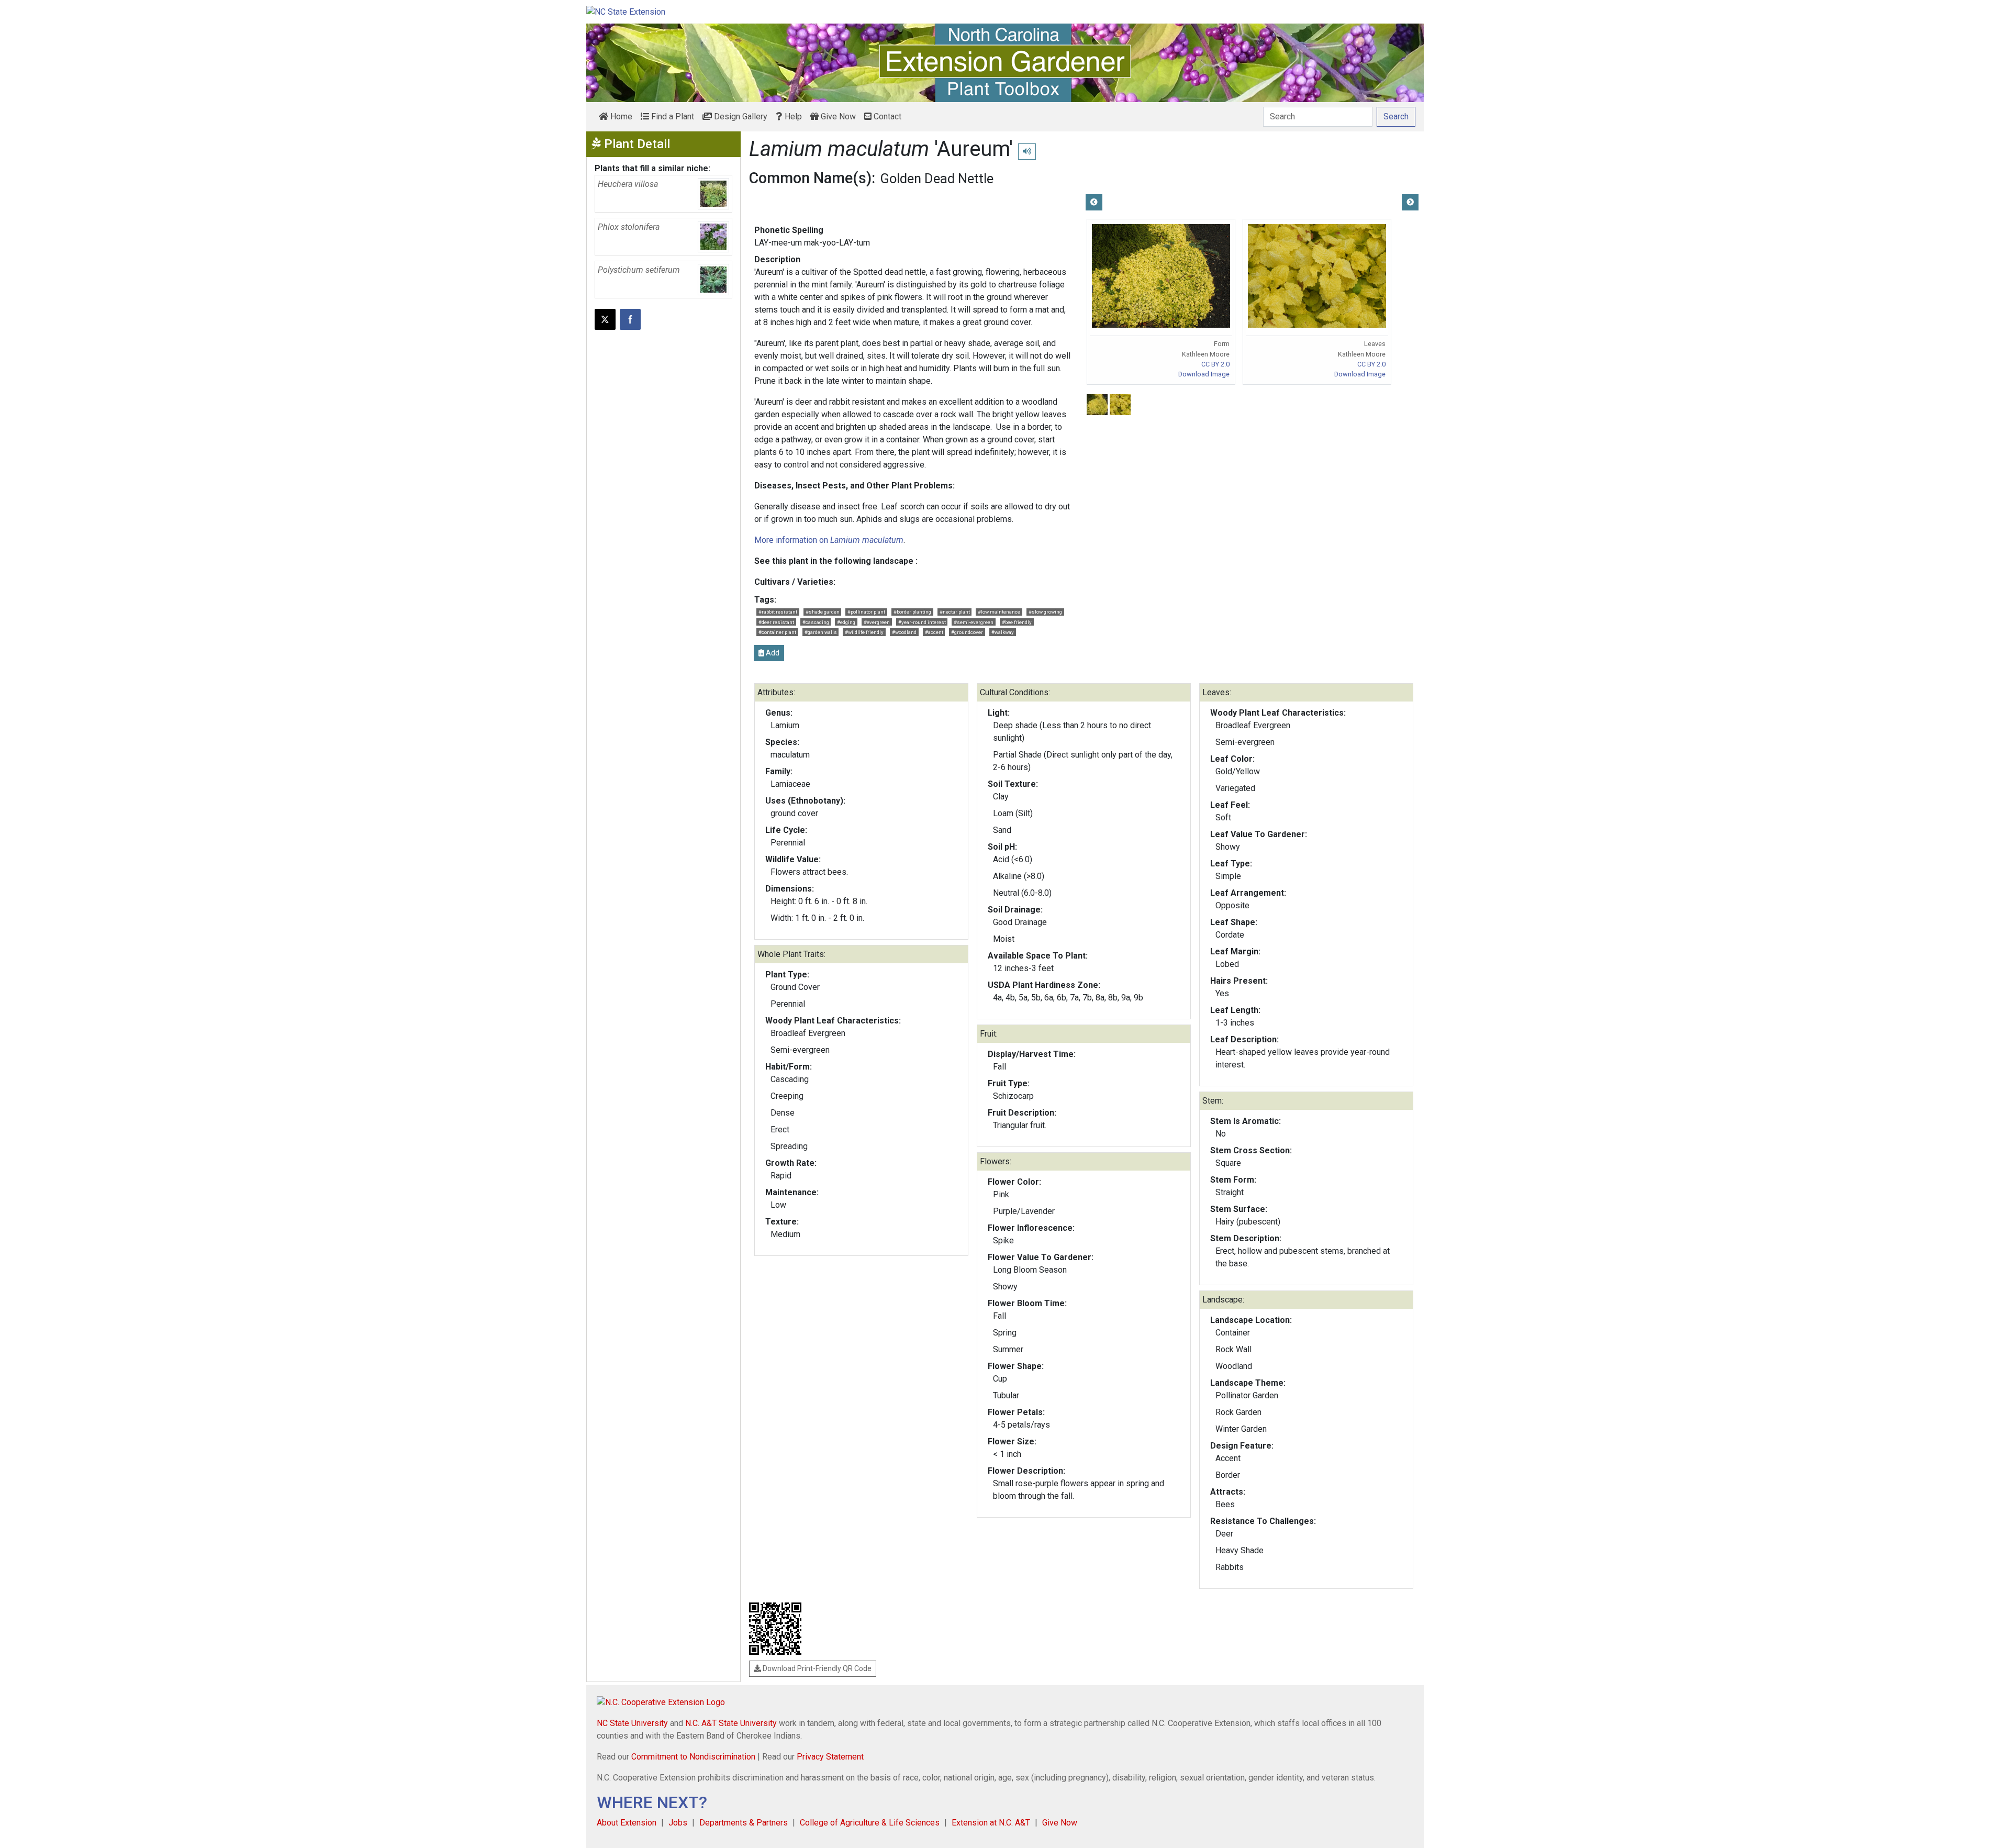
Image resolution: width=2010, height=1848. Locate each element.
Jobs (678, 1823)
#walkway (1003, 632)
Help (792, 116)
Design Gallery (740, 116)
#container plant (777, 632)
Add (772, 653)
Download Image (1204, 374)
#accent (934, 632)
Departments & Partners (744, 1823)
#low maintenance (999, 612)
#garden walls (821, 632)
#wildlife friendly (864, 632)
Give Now (837, 116)
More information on (829, 540)
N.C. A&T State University (731, 1723)
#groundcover (967, 632)
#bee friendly (1017, 622)
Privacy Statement (830, 1757)
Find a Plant (672, 116)
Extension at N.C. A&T (991, 1823)
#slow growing (1045, 612)
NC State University (632, 1723)
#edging (846, 622)
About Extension (627, 1823)
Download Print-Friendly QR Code (816, 1668)
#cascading (816, 622)
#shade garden (823, 612)
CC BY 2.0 (1215, 364)
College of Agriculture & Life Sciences (870, 1823)
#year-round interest (922, 622)
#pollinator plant (866, 612)
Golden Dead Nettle (937, 179)
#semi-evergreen (974, 622)
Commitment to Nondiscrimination (693, 1757)
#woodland (904, 632)
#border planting (912, 612)
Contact (886, 116)
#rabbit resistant (778, 612)
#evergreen (877, 622)
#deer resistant (776, 622)
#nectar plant (955, 612)
